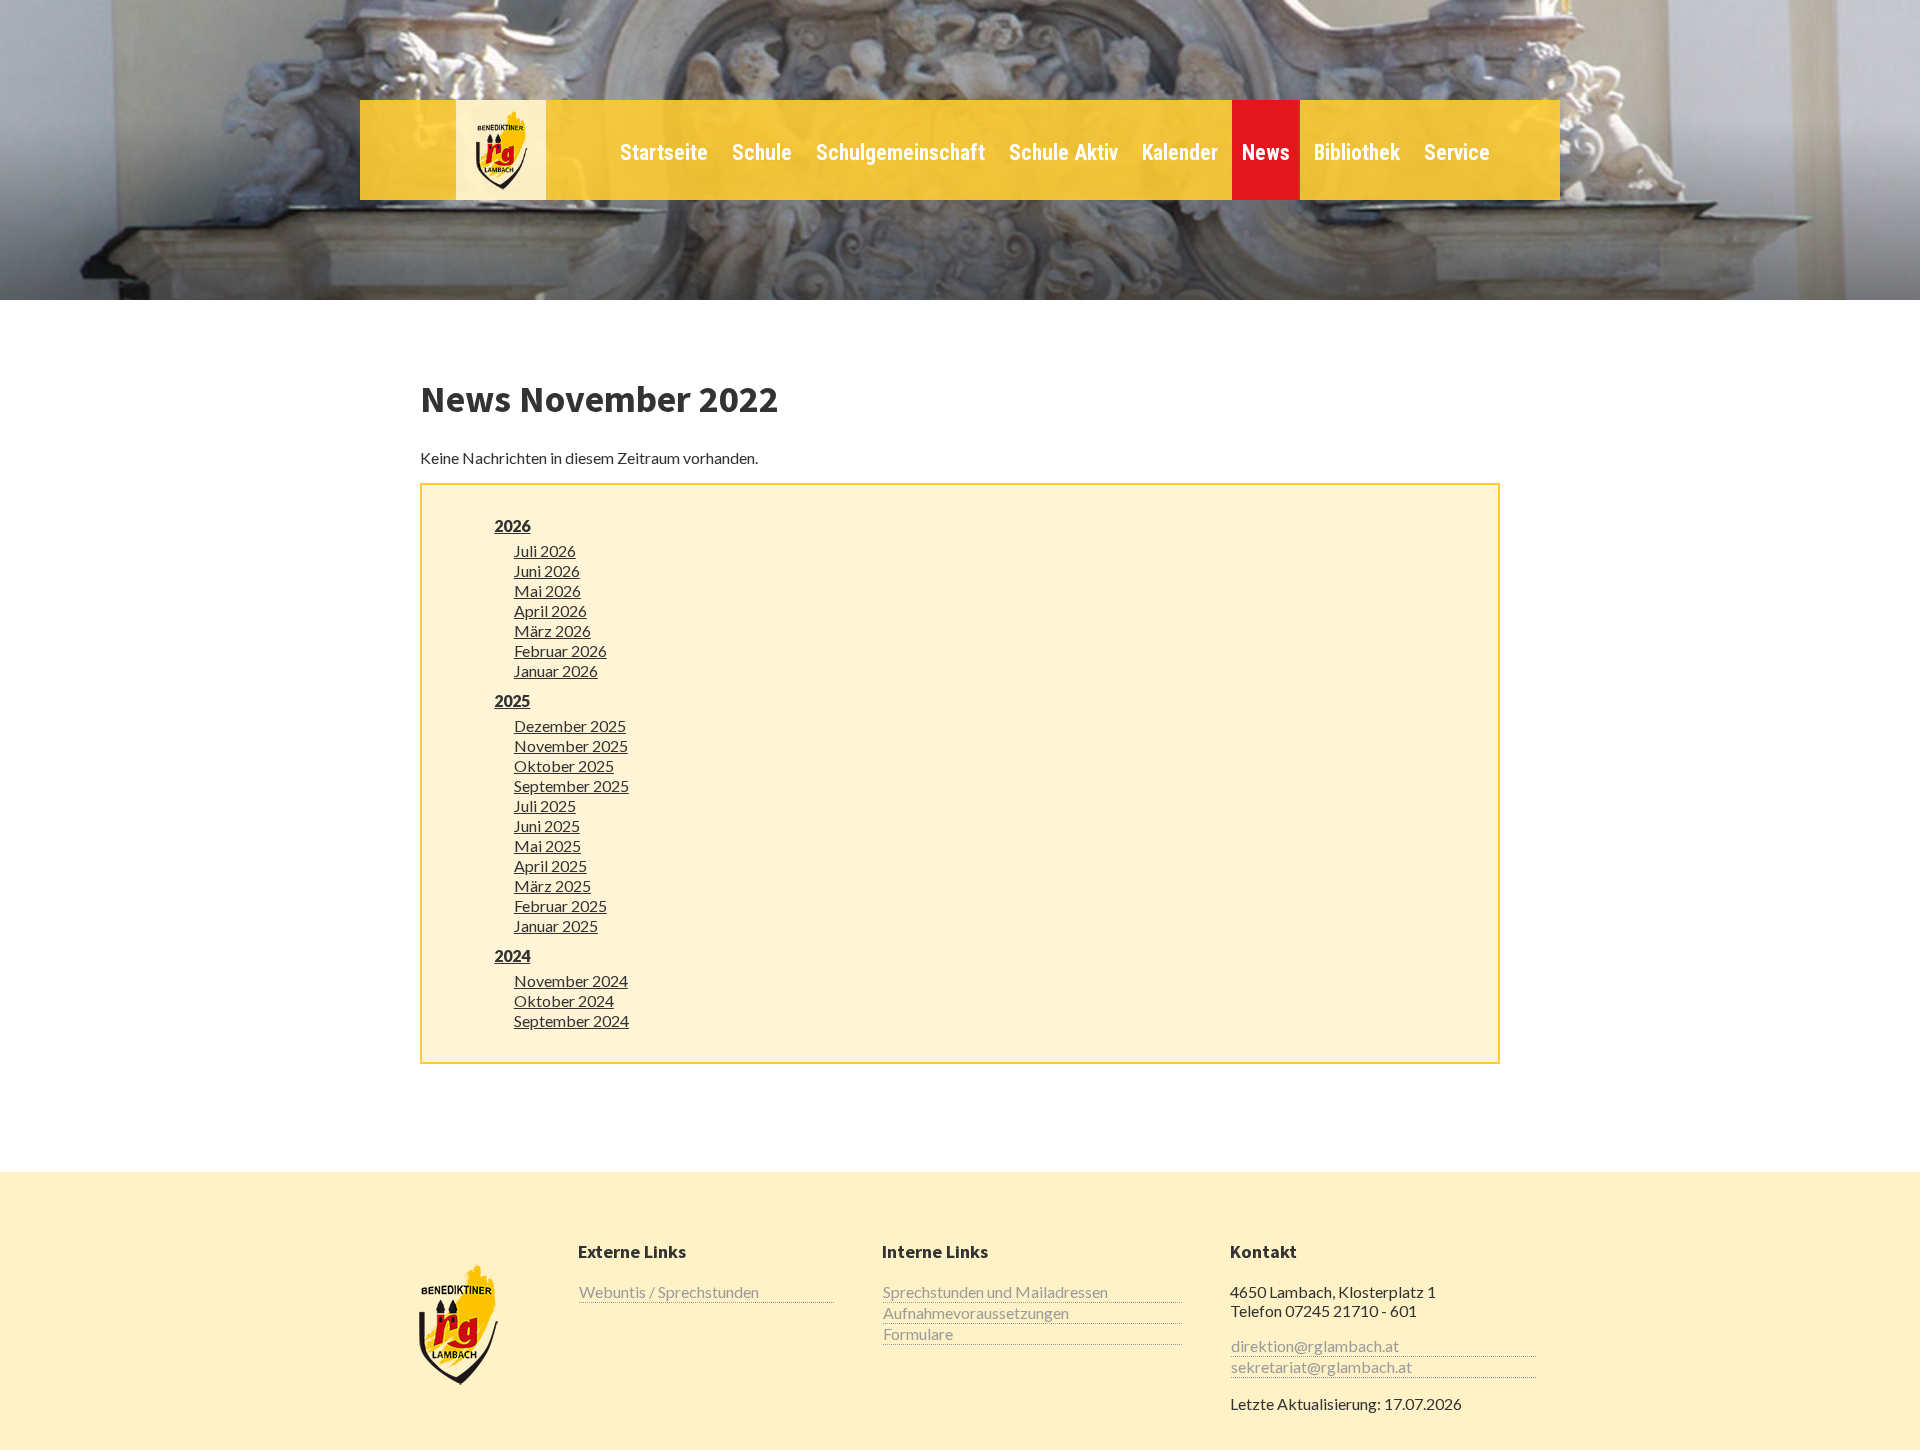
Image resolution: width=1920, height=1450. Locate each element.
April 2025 (550, 865)
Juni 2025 (547, 825)
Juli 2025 (545, 805)
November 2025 (571, 745)
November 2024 (571, 980)
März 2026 (552, 630)
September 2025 (571, 785)
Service (1457, 152)
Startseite (664, 152)
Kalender (1180, 152)
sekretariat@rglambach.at (1321, 1366)
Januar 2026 (556, 670)
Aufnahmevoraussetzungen (976, 1312)
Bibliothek (1357, 152)
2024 (512, 955)
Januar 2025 (556, 925)
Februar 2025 (560, 905)
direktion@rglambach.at (1315, 1345)
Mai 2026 (547, 590)
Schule (762, 152)
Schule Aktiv (1063, 152)
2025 (512, 700)
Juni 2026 (547, 570)
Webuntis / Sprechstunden (669, 1291)
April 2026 (550, 610)
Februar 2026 (560, 650)
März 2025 (552, 885)
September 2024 (571, 1020)
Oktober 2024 (564, 1000)
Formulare (918, 1333)
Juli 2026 (545, 550)
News (1266, 152)
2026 (512, 525)
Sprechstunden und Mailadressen (995, 1291)
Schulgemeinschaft (900, 152)
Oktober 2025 (564, 765)
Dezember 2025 (570, 725)
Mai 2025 (547, 845)
